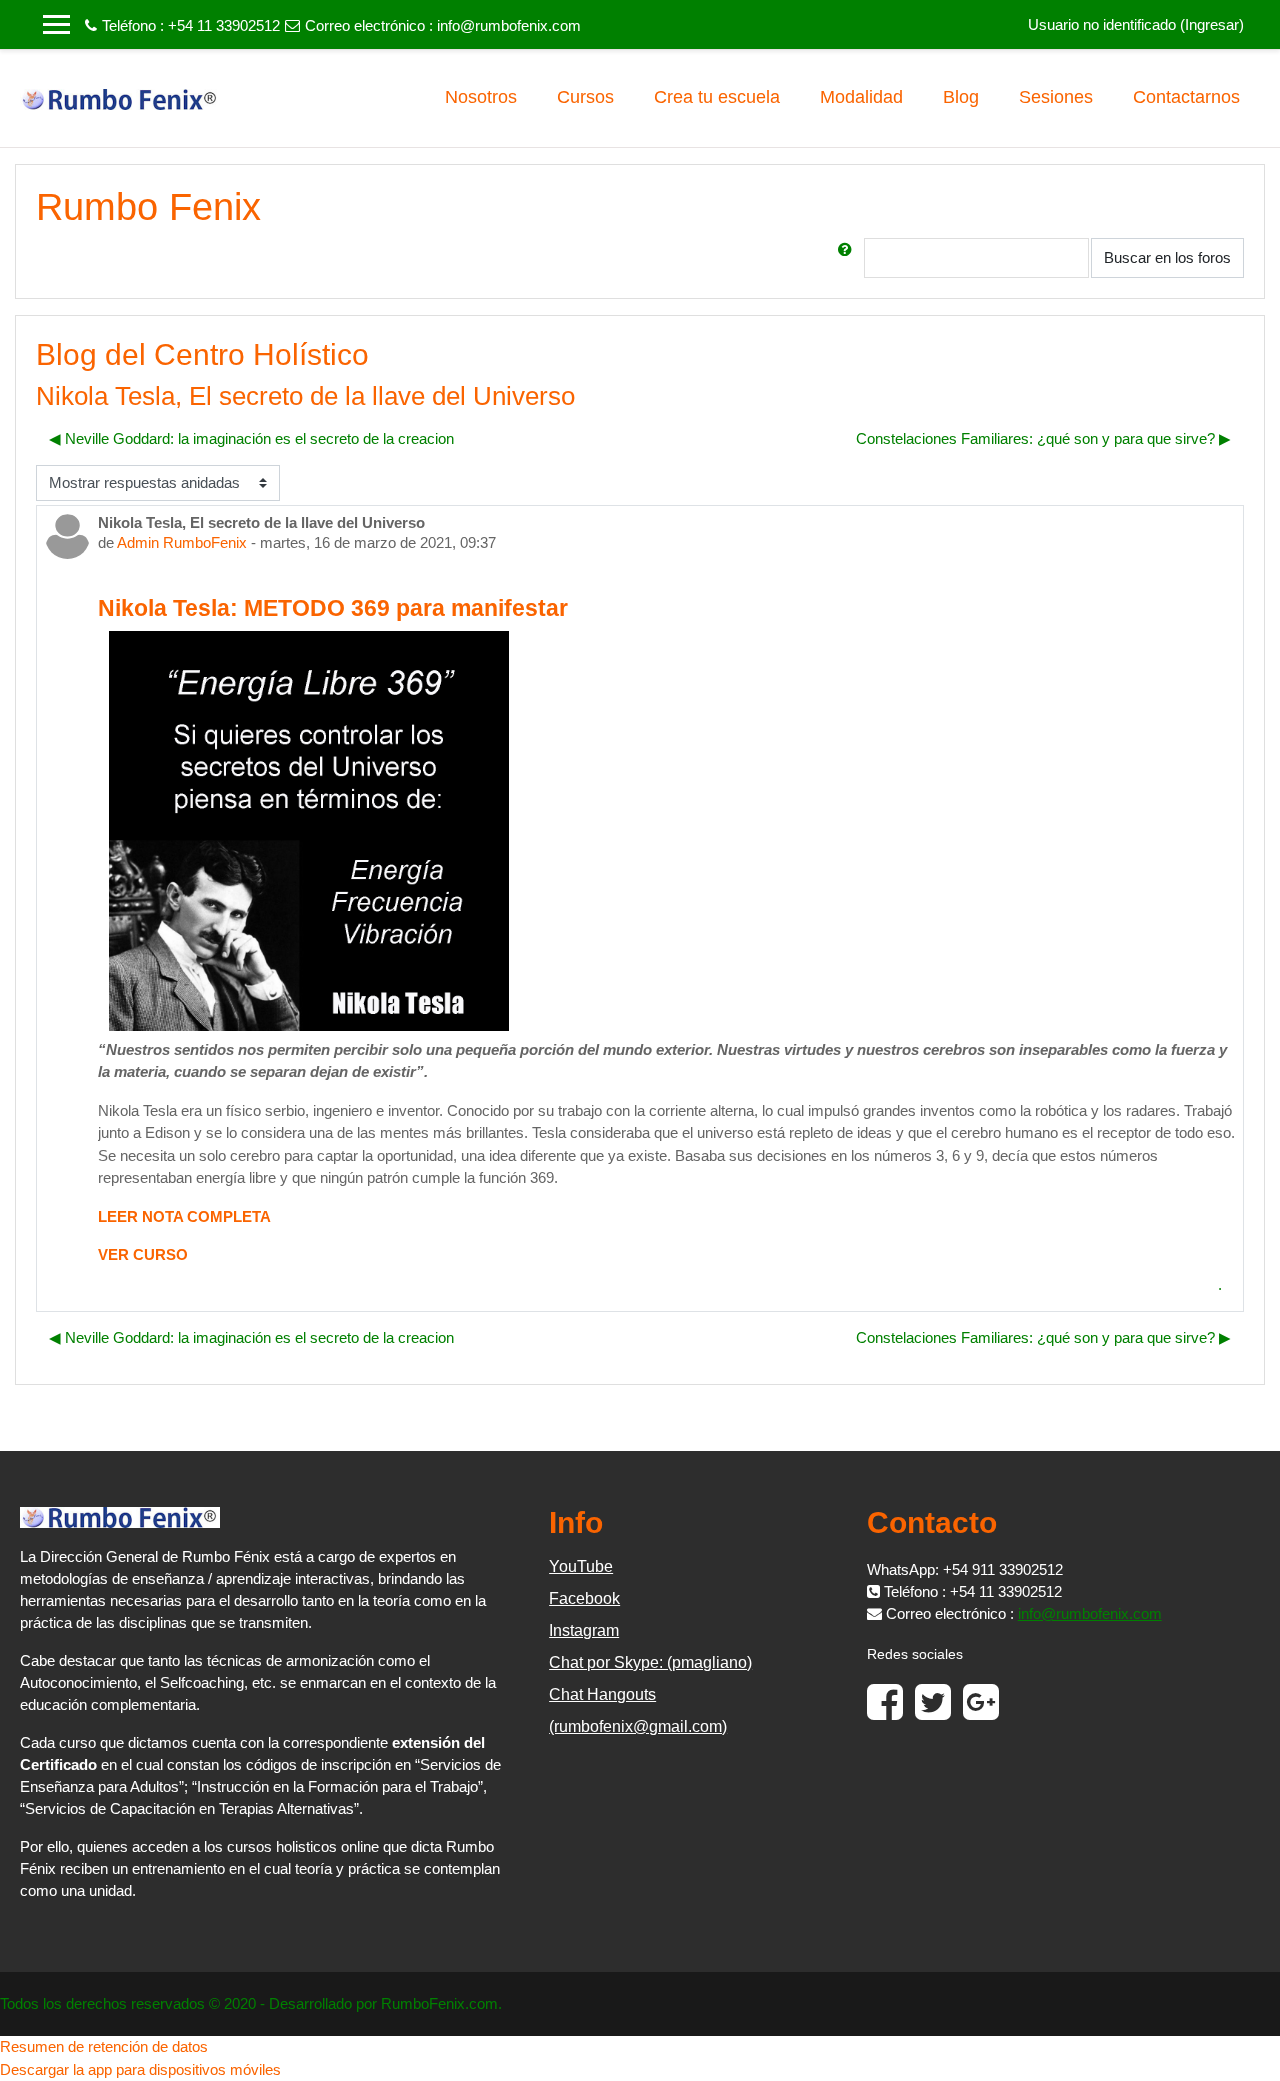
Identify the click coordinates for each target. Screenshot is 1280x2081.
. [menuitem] (1220, 1284)
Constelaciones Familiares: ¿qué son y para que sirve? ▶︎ (1043, 438)
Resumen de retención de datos (104, 2046)
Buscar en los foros (1167, 257)
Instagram (584, 1630)
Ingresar (1212, 24)
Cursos (585, 97)
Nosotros (481, 97)
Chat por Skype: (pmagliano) (650, 1662)
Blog (961, 97)
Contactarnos (1186, 97)
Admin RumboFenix (182, 542)
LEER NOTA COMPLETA (184, 1216)
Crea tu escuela (717, 97)
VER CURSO (145, 1254)
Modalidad (861, 97)
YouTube (581, 1566)
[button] (849, 258)
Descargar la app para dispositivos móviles (140, 2069)
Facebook (584, 1598)
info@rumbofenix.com (509, 25)
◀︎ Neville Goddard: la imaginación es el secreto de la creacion (251, 438)
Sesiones (1056, 97)
